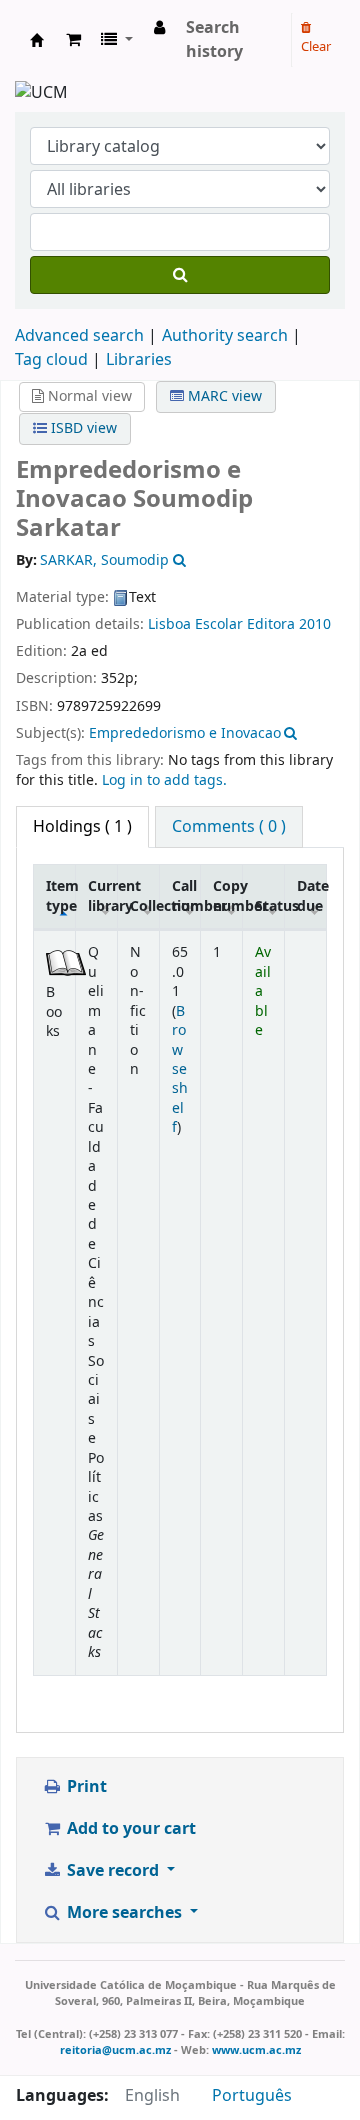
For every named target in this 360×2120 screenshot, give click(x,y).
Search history (214, 40)
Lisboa (169, 624)
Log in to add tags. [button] (164, 780)
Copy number (227, 896)
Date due (311, 896)
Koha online (37, 40)
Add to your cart (129, 1829)
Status (269, 906)
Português (252, 2096)
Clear (316, 46)
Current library (102, 896)
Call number (186, 896)
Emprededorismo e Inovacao (185, 733)
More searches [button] (124, 1913)
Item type (60, 896)
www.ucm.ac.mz (256, 2050)
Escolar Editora (245, 624)
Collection (144, 906)
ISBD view (82, 428)
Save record (113, 1871)
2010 (315, 624)
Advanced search (79, 336)
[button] (73, 40)
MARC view (223, 396)
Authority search (225, 336)
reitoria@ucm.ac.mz (115, 2050)
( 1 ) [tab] (82, 827)
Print (85, 1787)
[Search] (180, 275)
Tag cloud (51, 360)
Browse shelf (180, 1070)
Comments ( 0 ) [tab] (229, 827)
